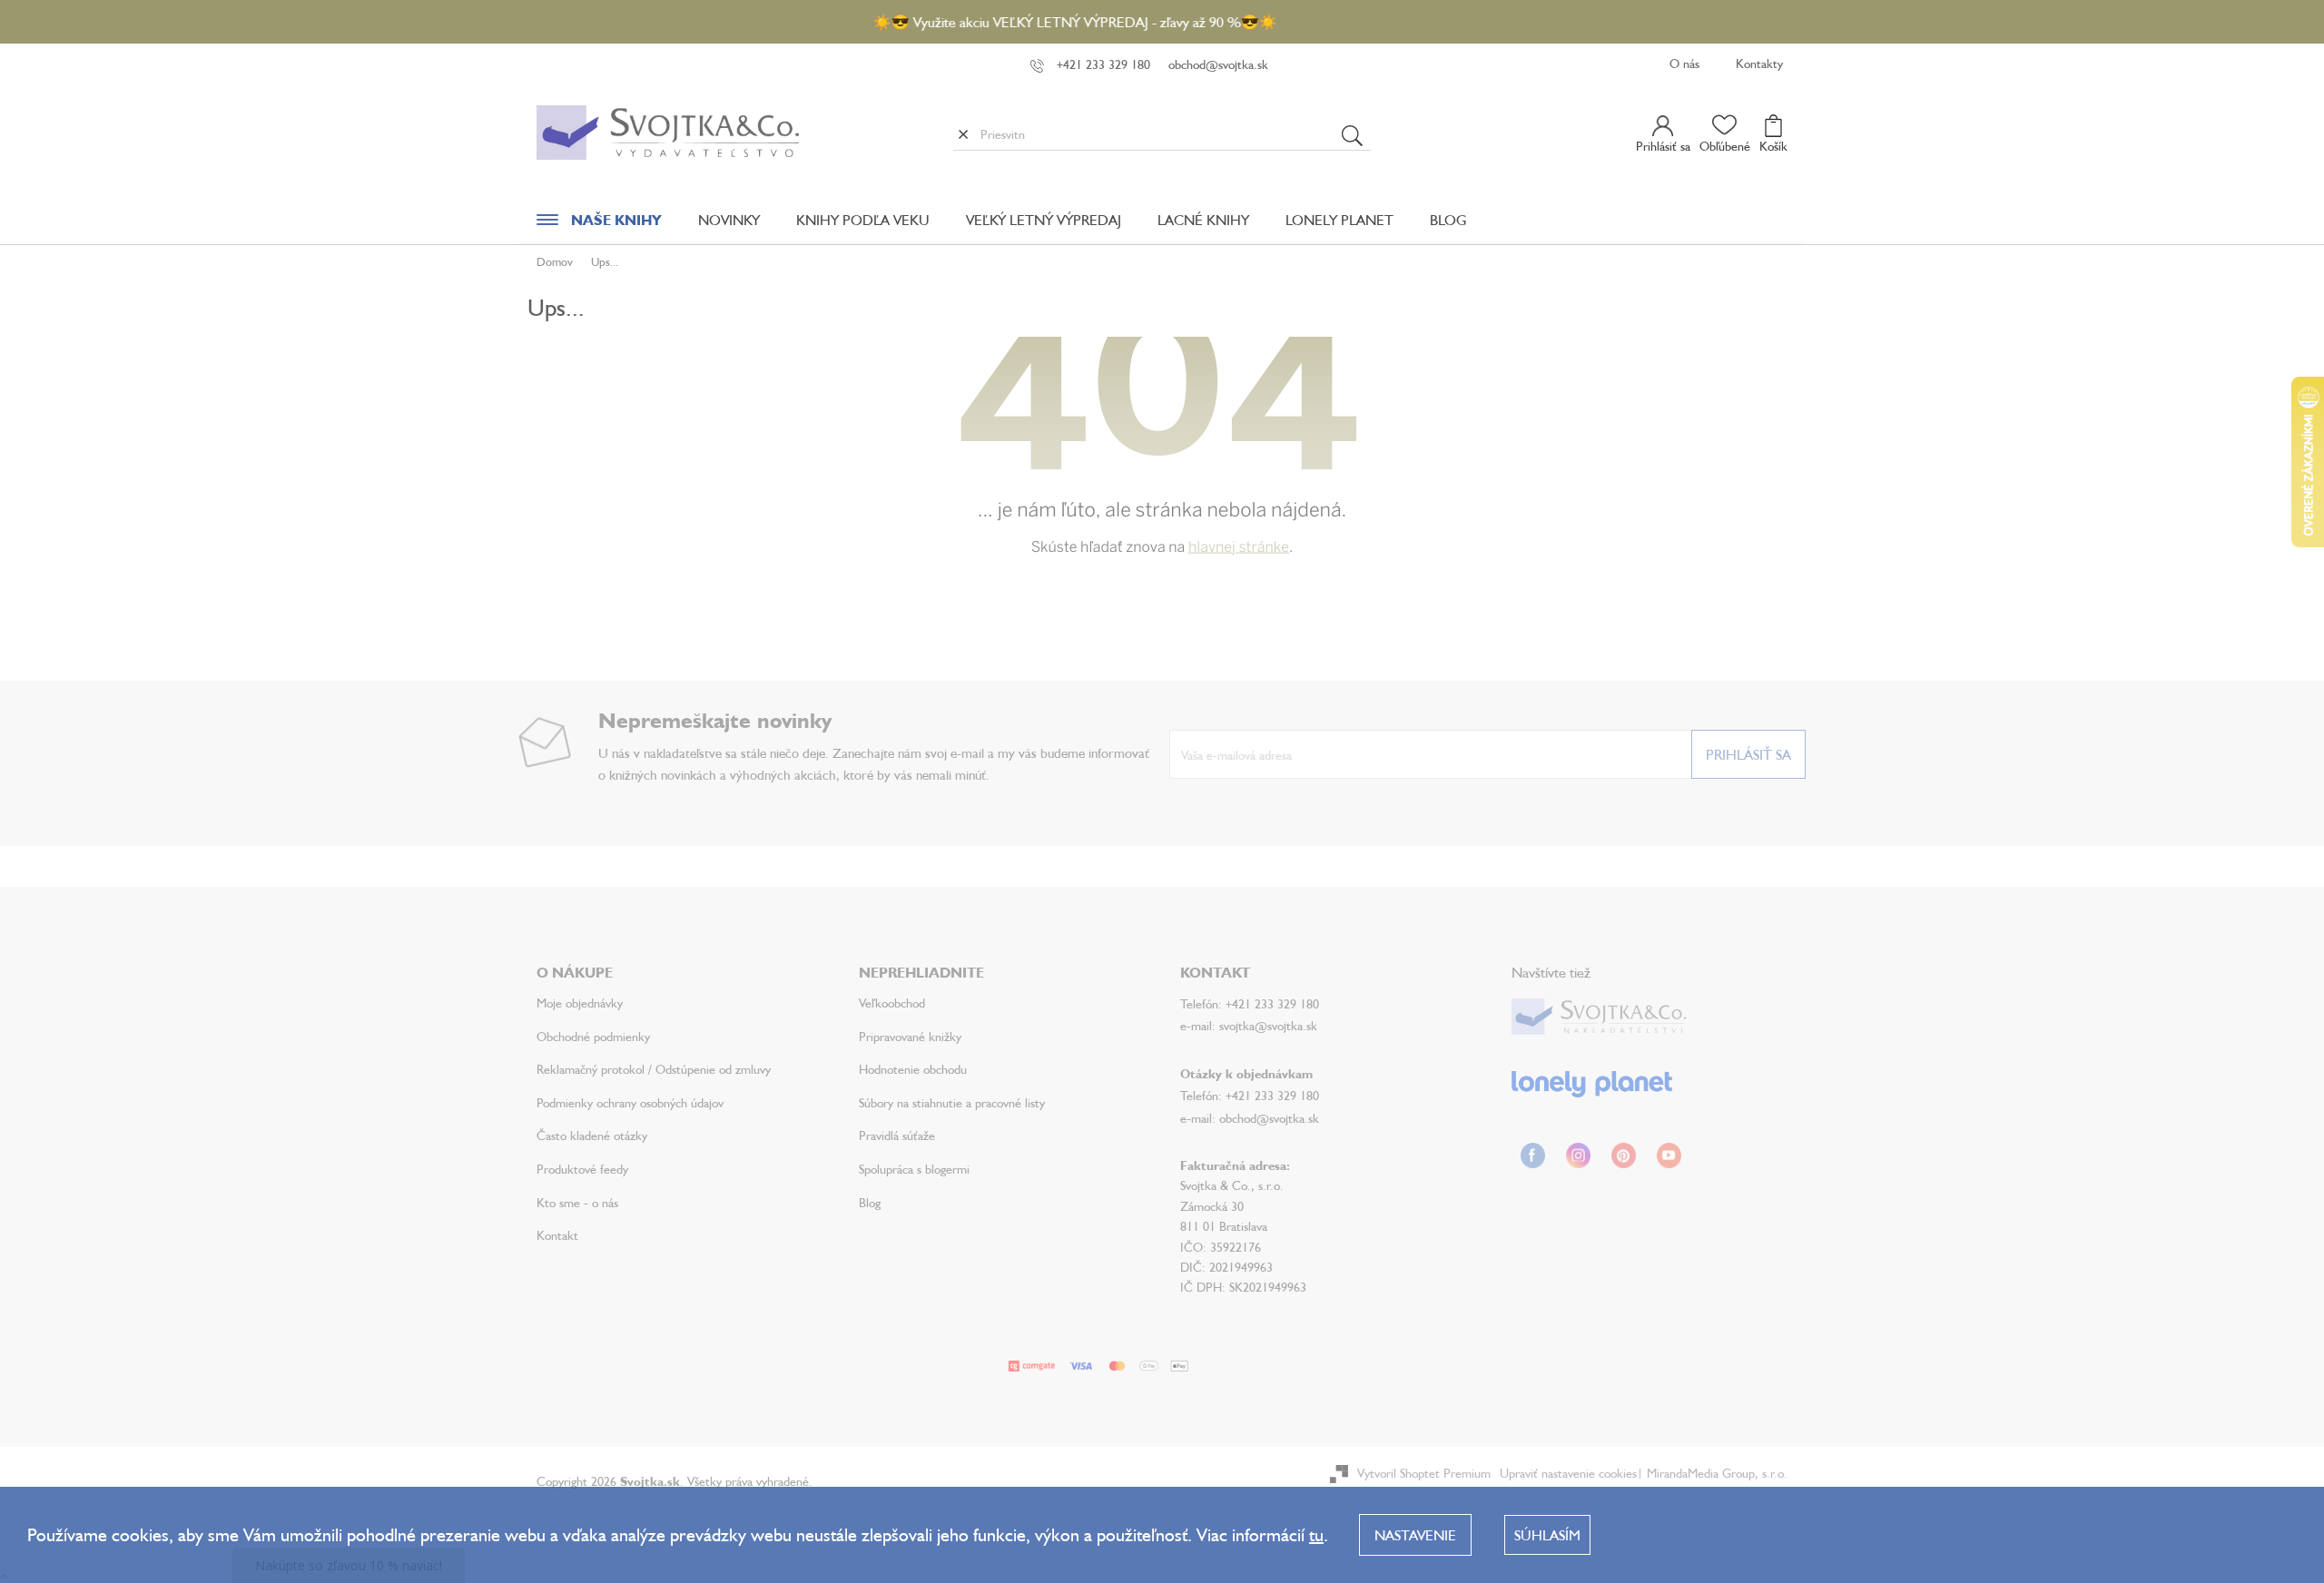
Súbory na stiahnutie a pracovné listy (952, 1102)
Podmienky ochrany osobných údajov (630, 1102)
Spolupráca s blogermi (914, 1169)
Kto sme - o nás (577, 1202)
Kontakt (557, 1235)
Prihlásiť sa (1748, 754)
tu (1316, 1534)
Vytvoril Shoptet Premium (1424, 1473)
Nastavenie (1415, 1535)
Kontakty (1759, 63)
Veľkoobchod (892, 1003)
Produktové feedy (582, 1169)
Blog (870, 1202)
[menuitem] (599, 224)
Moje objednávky (580, 1003)
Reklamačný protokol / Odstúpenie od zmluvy (654, 1069)
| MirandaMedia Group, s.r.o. (1712, 1473)
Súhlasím (1547, 1535)
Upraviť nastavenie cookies (1568, 1473)
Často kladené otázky (592, 1135)
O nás (1684, 63)
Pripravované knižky (910, 1036)
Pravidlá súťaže (897, 1135)
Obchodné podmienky (593, 1036)
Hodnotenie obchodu (913, 1069)
